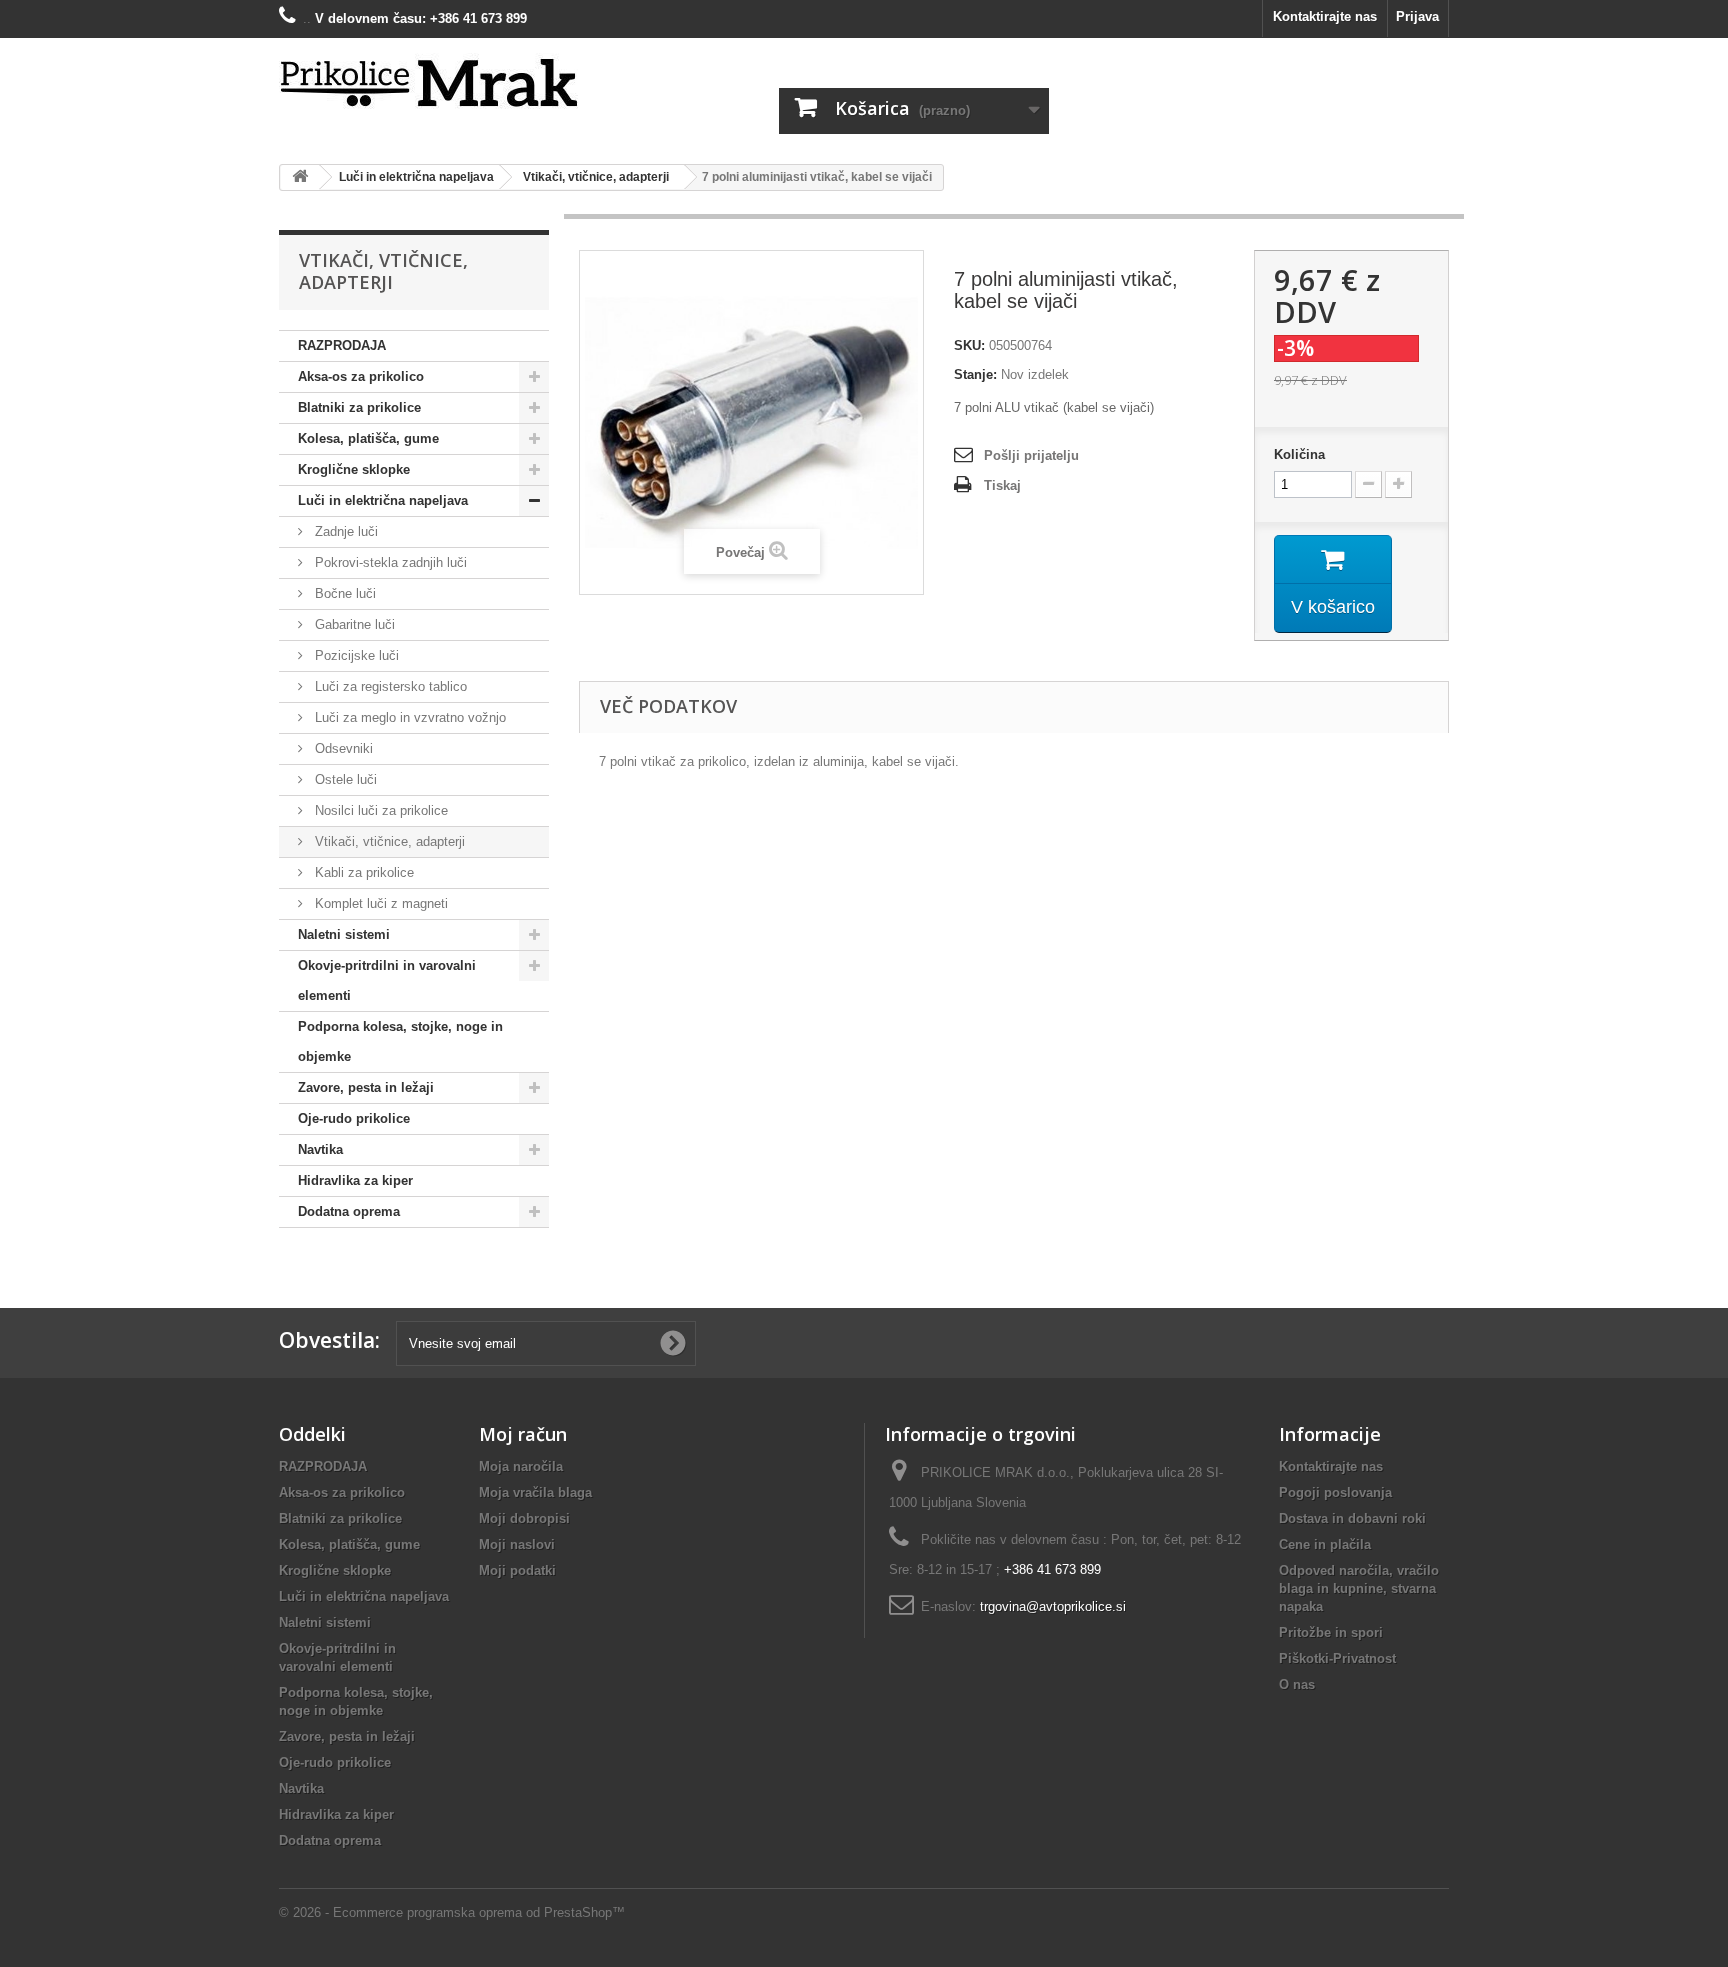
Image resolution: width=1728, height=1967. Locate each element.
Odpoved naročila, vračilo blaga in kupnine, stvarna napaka (1359, 1588)
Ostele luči (344, 779)
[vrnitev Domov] (300, 177)
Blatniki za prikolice (359, 407)
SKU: (969, 345)
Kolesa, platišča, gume (368, 438)
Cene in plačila (1325, 1544)
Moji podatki (517, 1570)
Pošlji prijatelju (1031, 455)
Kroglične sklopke (354, 469)
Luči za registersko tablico (389, 686)
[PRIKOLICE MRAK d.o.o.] (464, 84)
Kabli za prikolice (362, 872)
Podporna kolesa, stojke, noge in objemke (400, 1041)
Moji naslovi (517, 1544)
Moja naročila (521, 1466)
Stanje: (975, 374)
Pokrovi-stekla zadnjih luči (389, 562)
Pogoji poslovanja (1335, 1492)
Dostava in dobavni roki (1352, 1518)
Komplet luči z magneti (379, 903)
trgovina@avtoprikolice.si (1053, 1606)
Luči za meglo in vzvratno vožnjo (408, 717)
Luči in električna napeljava (383, 500)
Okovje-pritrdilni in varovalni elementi (387, 980)
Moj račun (523, 1434)
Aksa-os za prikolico (361, 376)
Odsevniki (342, 748)
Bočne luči (343, 593)
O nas (1297, 1684)
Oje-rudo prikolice (354, 1118)
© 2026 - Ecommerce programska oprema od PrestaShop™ (452, 1912)
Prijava (1417, 16)
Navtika (320, 1149)
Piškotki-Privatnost (1337, 1658)
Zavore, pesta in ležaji (366, 1087)
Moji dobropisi (524, 1518)
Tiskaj (1002, 485)
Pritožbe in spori (1331, 1632)
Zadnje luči (344, 531)
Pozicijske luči (355, 655)
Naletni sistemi (344, 934)
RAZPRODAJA (342, 345)
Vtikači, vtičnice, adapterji (388, 841)
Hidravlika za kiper (355, 1180)
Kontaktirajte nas (1325, 16)
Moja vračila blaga (535, 1492)
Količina (1299, 454)
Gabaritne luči (353, 624)
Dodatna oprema (349, 1211)
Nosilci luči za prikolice (379, 810)
